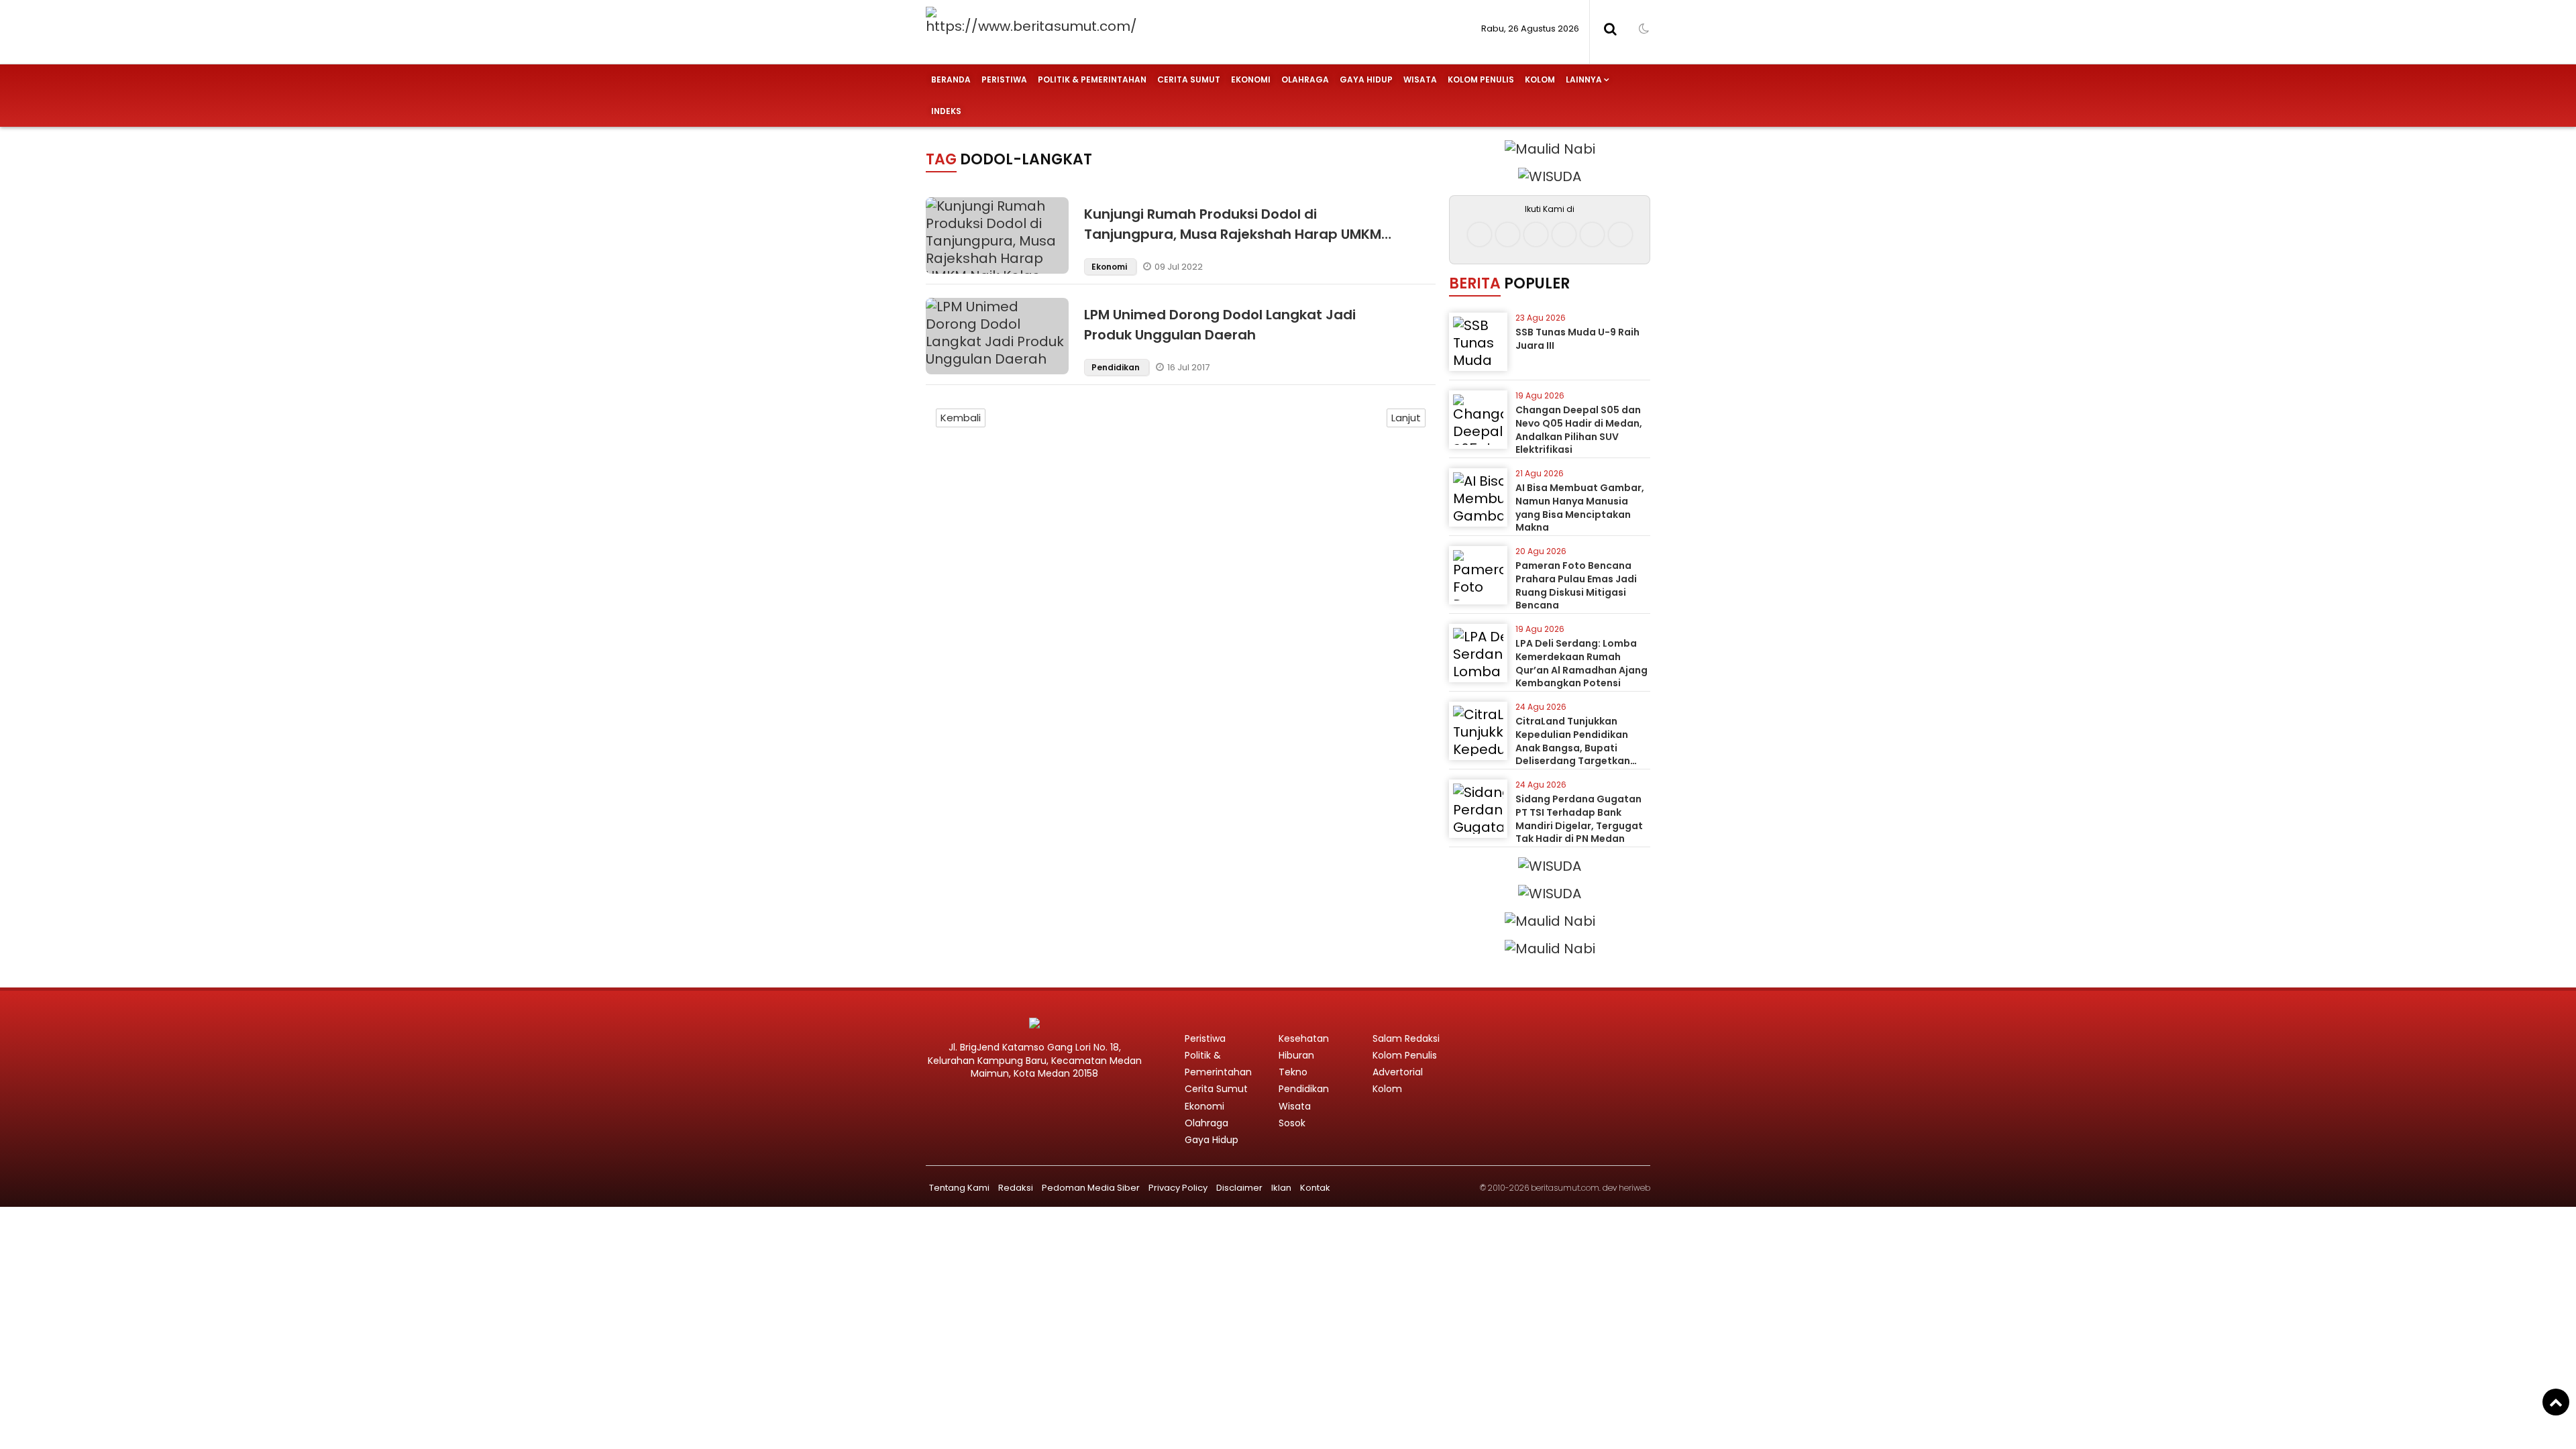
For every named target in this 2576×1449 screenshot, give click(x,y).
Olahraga (1305, 79)
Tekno (1293, 1072)
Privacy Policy (1178, 1188)
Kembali (961, 418)
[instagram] (1508, 234)
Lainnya (1584, 79)
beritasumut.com (1565, 1188)
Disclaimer (1239, 1188)
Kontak (1315, 1188)
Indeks (946, 111)
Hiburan (1296, 1055)
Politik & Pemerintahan (1092, 79)
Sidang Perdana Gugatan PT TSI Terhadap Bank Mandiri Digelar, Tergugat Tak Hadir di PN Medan (1579, 819)
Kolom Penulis (1481, 79)
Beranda (951, 79)
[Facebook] (1480, 234)
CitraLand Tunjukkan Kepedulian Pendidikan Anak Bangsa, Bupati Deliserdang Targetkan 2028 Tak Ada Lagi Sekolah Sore (1581, 754)
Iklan (1281, 1188)
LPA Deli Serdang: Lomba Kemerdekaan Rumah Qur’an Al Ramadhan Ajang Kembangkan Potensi (1581, 663)
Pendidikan (1117, 367)
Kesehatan (1304, 1038)
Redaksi (1016, 1188)
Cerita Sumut (1189, 79)
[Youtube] (1564, 234)
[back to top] (2556, 1402)
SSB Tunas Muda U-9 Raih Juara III (1577, 339)
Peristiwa (1004, 79)
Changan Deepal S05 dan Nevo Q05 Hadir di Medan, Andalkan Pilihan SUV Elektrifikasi (1579, 430)
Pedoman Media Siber (1091, 1188)
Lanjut (1406, 418)
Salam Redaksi (1406, 1038)
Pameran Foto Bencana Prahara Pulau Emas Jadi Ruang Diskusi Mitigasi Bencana (1576, 585)
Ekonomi (1251, 79)
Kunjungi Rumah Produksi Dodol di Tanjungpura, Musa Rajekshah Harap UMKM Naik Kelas (1233, 234)
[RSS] (1620, 234)
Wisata (1420, 79)
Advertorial (1398, 1072)
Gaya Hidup (1366, 79)
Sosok (1292, 1123)
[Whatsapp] (1592, 234)
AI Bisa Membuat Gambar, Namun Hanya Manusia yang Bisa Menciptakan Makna (1580, 507)
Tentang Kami (959, 1188)
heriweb (1634, 1188)
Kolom (1540, 79)
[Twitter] (1536, 234)
